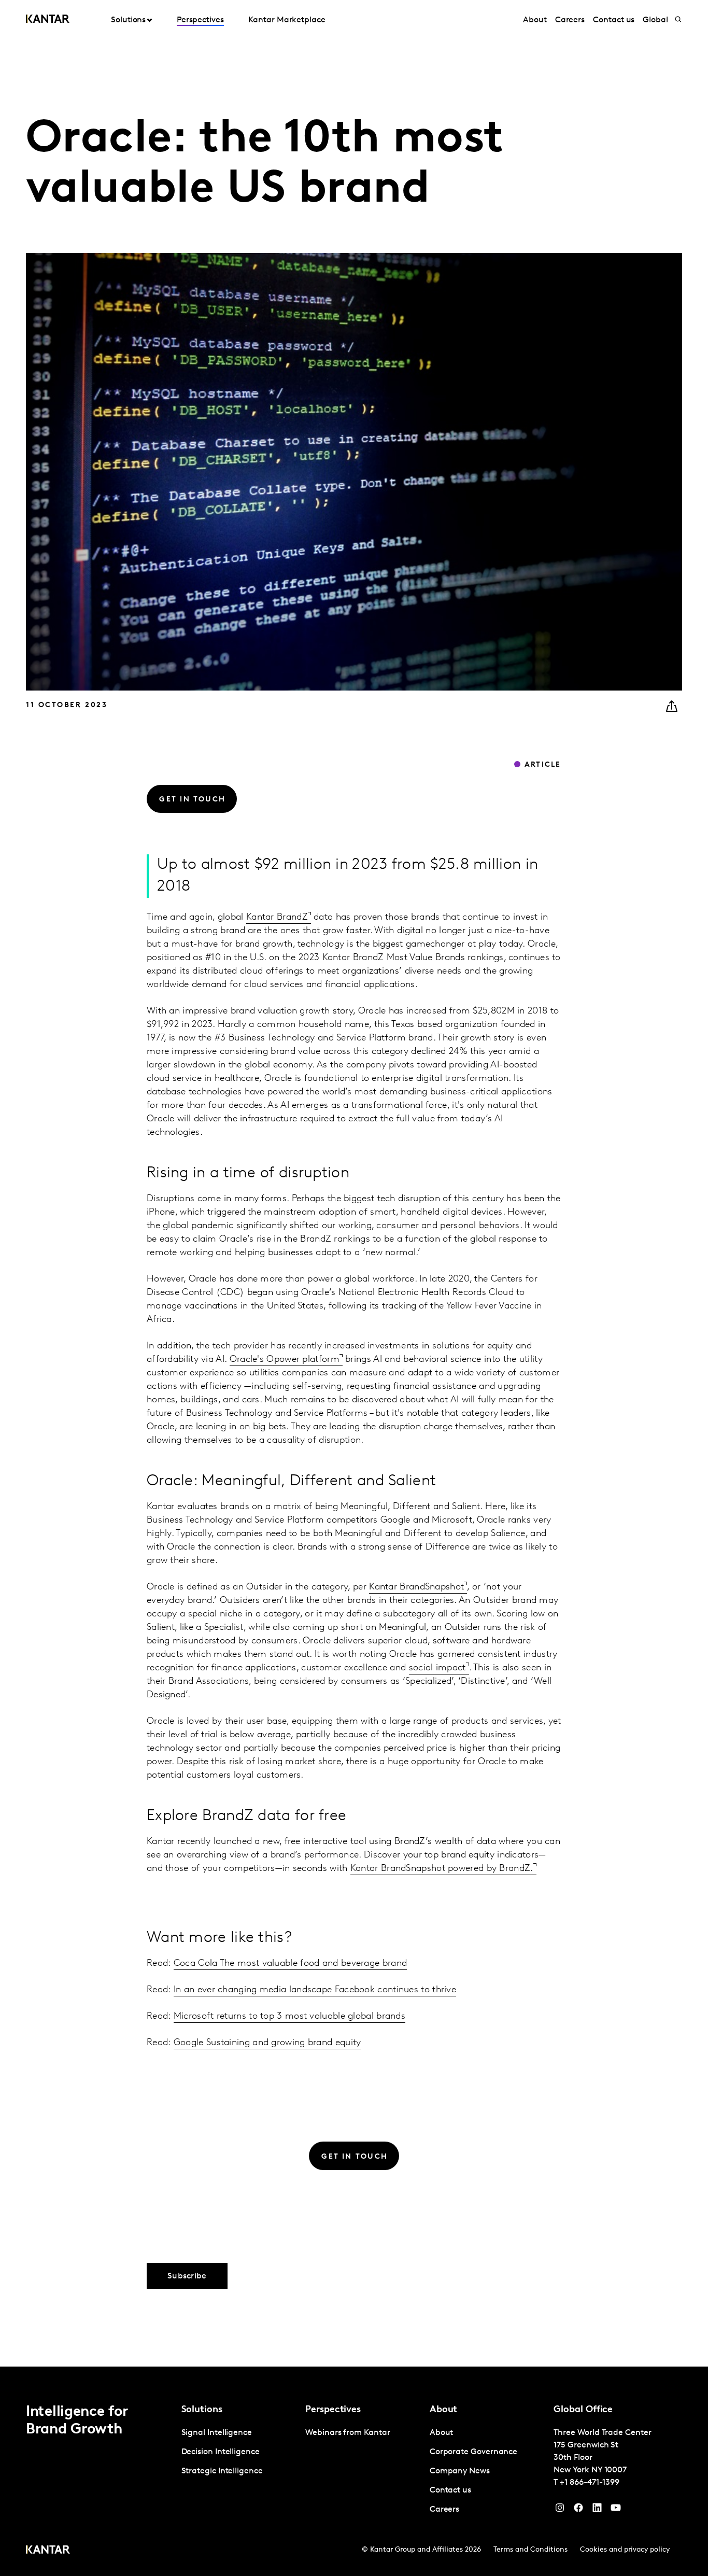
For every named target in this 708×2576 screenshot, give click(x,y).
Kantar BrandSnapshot (416, 1587)
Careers (570, 20)
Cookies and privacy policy (625, 2550)
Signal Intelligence (217, 2433)
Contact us (614, 20)
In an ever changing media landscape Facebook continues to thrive (315, 1990)
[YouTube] (597, 2510)
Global (655, 20)
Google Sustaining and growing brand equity (267, 2043)
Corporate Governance (473, 2452)
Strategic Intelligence (222, 2471)
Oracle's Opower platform (285, 1360)
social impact (437, 1668)
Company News (460, 2471)
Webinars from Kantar (348, 2433)
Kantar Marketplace (287, 20)
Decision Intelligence (221, 2452)
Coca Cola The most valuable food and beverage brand (290, 1964)
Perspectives (200, 20)
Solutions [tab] (128, 20)
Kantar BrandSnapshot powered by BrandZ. (442, 1869)
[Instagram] (560, 2510)
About (535, 20)
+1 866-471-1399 (590, 2483)
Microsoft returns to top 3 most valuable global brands (289, 2017)
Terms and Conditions (530, 2550)
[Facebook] (578, 2510)
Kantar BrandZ (277, 918)
